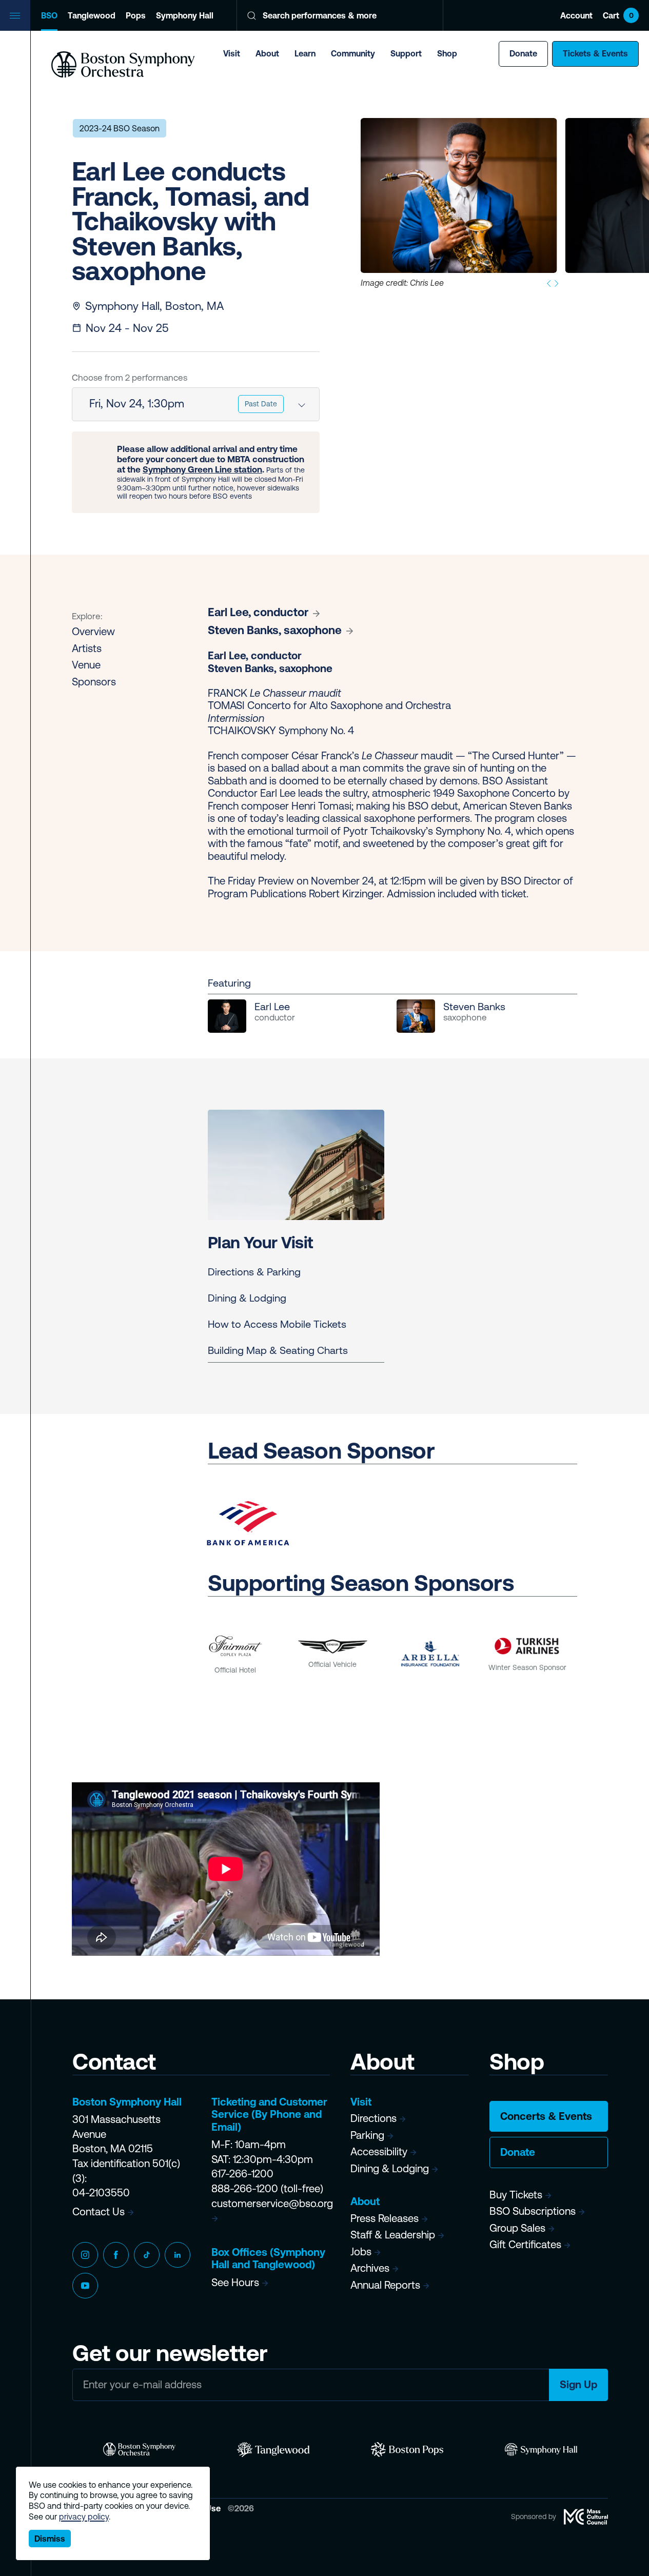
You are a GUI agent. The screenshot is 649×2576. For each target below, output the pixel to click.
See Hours (235, 2282)
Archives (370, 2268)
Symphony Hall (185, 15)
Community (353, 53)
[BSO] (139, 2450)
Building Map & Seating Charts (278, 1350)
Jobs (361, 2251)
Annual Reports (385, 2285)
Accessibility (379, 2151)
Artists (87, 648)
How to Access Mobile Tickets (277, 1324)
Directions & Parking (254, 1272)
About (267, 53)
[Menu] (15, 15)
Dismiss (50, 2539)
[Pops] (407, 2450)
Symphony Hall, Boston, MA (154, 306)
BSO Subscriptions (533, 2211)
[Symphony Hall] (541, 2450)
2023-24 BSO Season (120, 128)
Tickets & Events (595, 53)
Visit (232, 53)
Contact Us (99, 2211)
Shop (447, 53)
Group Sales (517, 2228)
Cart (618, 15)
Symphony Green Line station (202, 469)
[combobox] (196, 404)
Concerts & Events (546, 2116)
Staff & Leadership (393, 2235)
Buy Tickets (516, 2195)
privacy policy (84, 2516)
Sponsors (94, 682)
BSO (49, 15)
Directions (373, 2118)
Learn (305, 53)
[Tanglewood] (273, 2450)
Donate (523, 53)
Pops (136, 15)
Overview (93, 631)
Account (576, 15)
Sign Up (578, 2384)
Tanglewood (92, 15)
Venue (86, 665)
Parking (367, 2135)
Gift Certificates (525, 2244)
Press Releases (385, 2218)
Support (406, 53)
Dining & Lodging (247, 1298)
